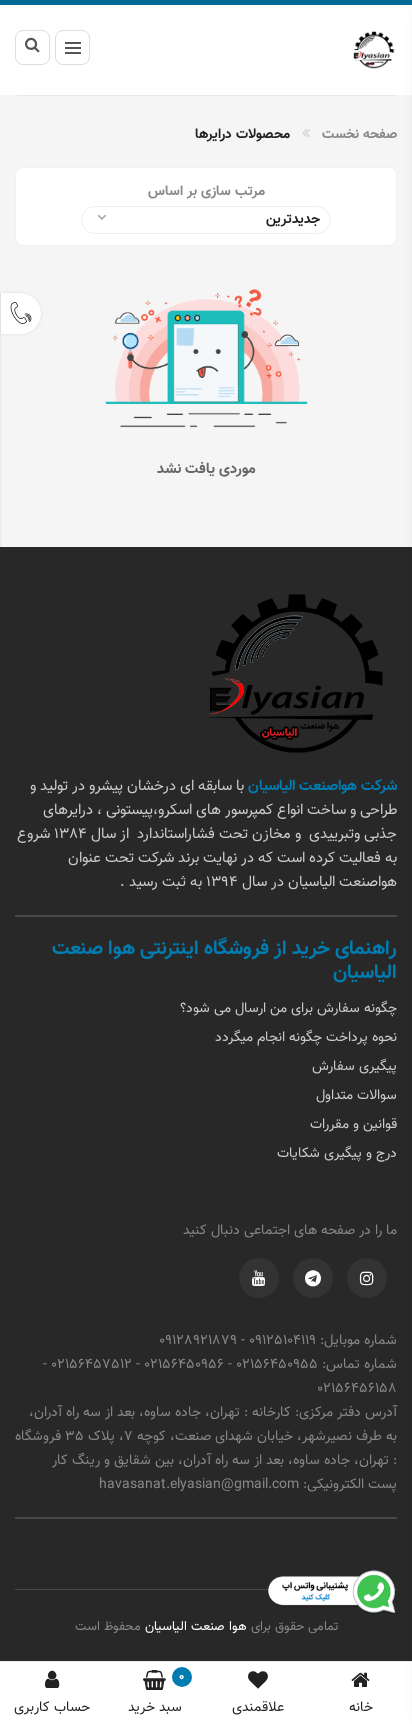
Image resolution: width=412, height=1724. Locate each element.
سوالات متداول (356, 1096)
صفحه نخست (359, 135)
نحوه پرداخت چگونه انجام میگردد (306, 1038)
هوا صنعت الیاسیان (194, 1627)
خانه (361, 1708)
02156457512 (91, 1365)
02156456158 (357, 1389)
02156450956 (184, 1365)
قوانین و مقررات (353, 1125)
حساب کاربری (52, 1708)
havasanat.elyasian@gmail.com (199, 1485)
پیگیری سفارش (354, 1067)
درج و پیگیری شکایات (337, 1154)
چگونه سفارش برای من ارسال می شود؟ (288, 1009)
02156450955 (277, 1365)
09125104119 (282, 1341)
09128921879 (198, 1341)
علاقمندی (258, 1708)
